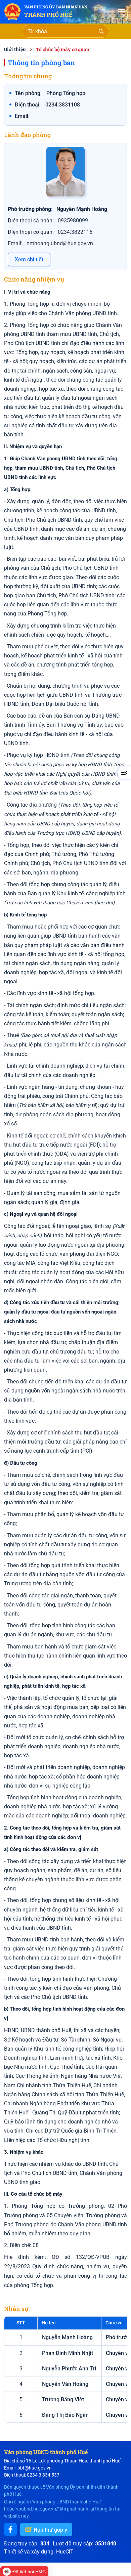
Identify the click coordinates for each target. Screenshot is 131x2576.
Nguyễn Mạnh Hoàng (67, 2337)
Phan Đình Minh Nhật (68, 2353)
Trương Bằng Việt (63, 2399)
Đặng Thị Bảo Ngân (65, 2415)
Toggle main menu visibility (122, 11)
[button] (124, 773)
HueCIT (65, 2552)
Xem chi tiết (29, 260)
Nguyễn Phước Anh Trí (69, 2369)
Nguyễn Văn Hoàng (65, 2384)
